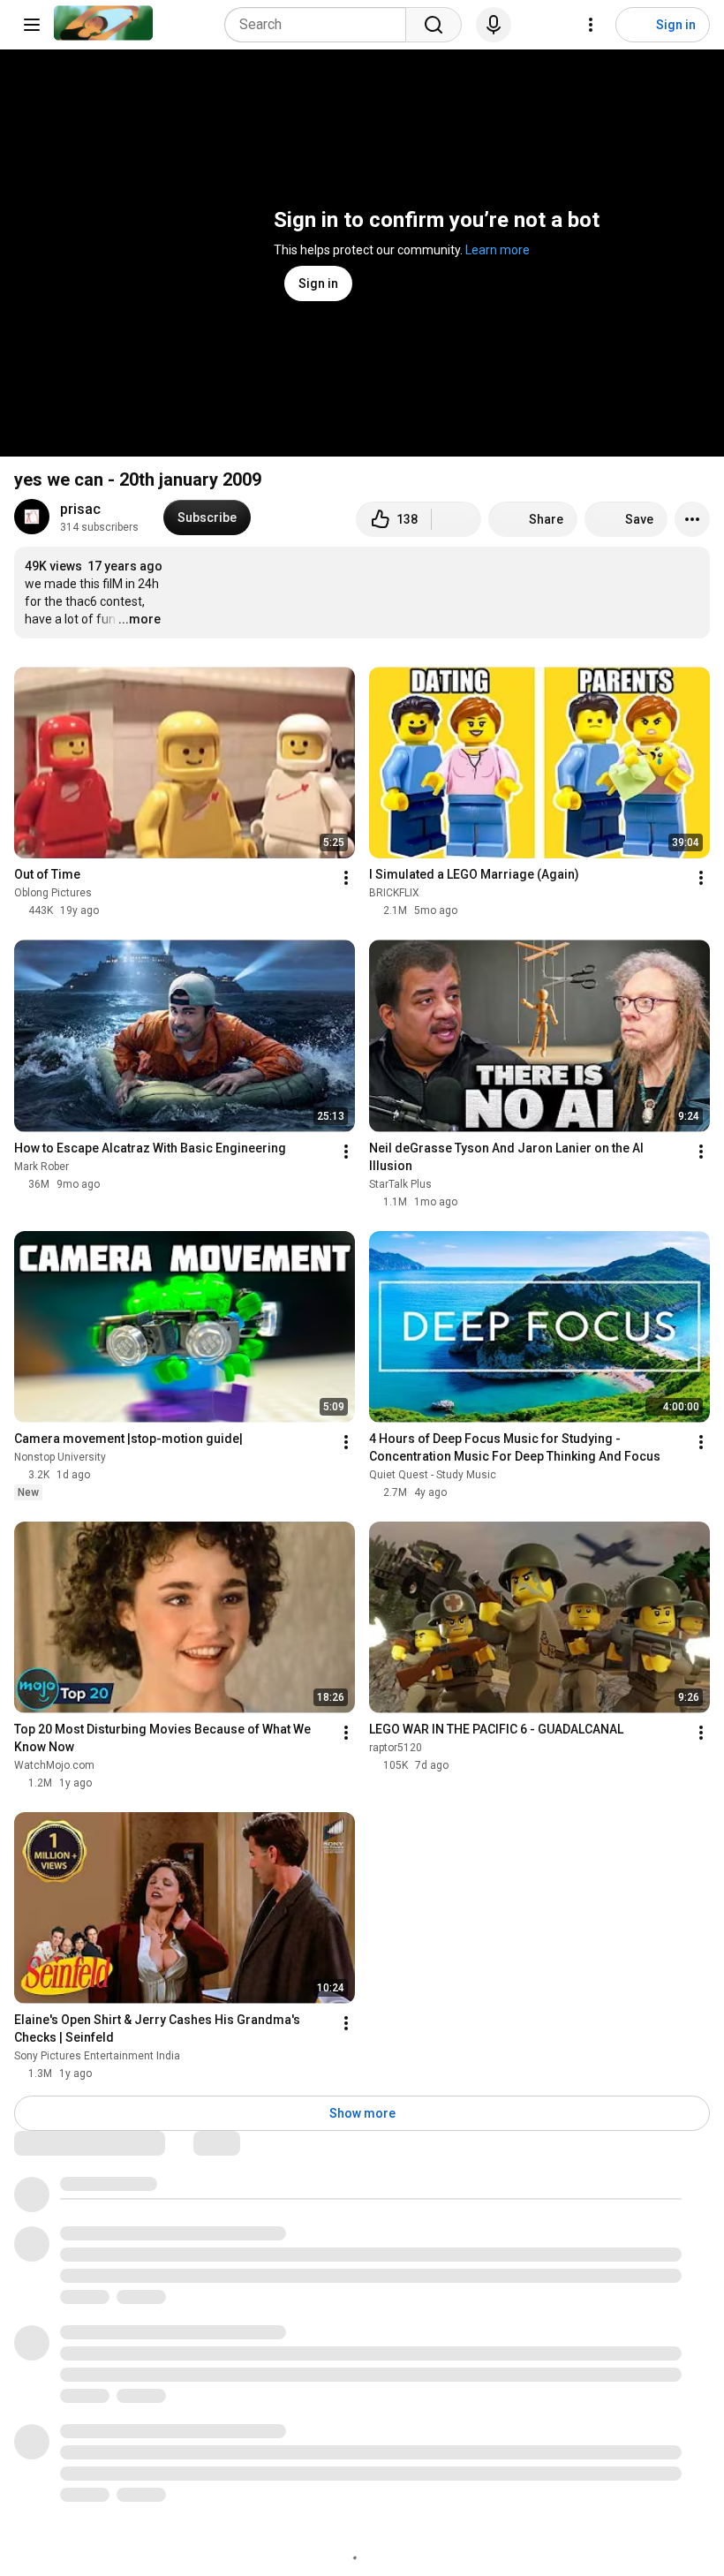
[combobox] (321, 25)
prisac (80, 509)
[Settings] (591, 25)
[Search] (434, 25)
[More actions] (692, 519)
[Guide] (32, 25)
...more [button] (140, 619)
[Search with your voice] (494, 25)
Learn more (498, 250)
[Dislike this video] (456, 519)
